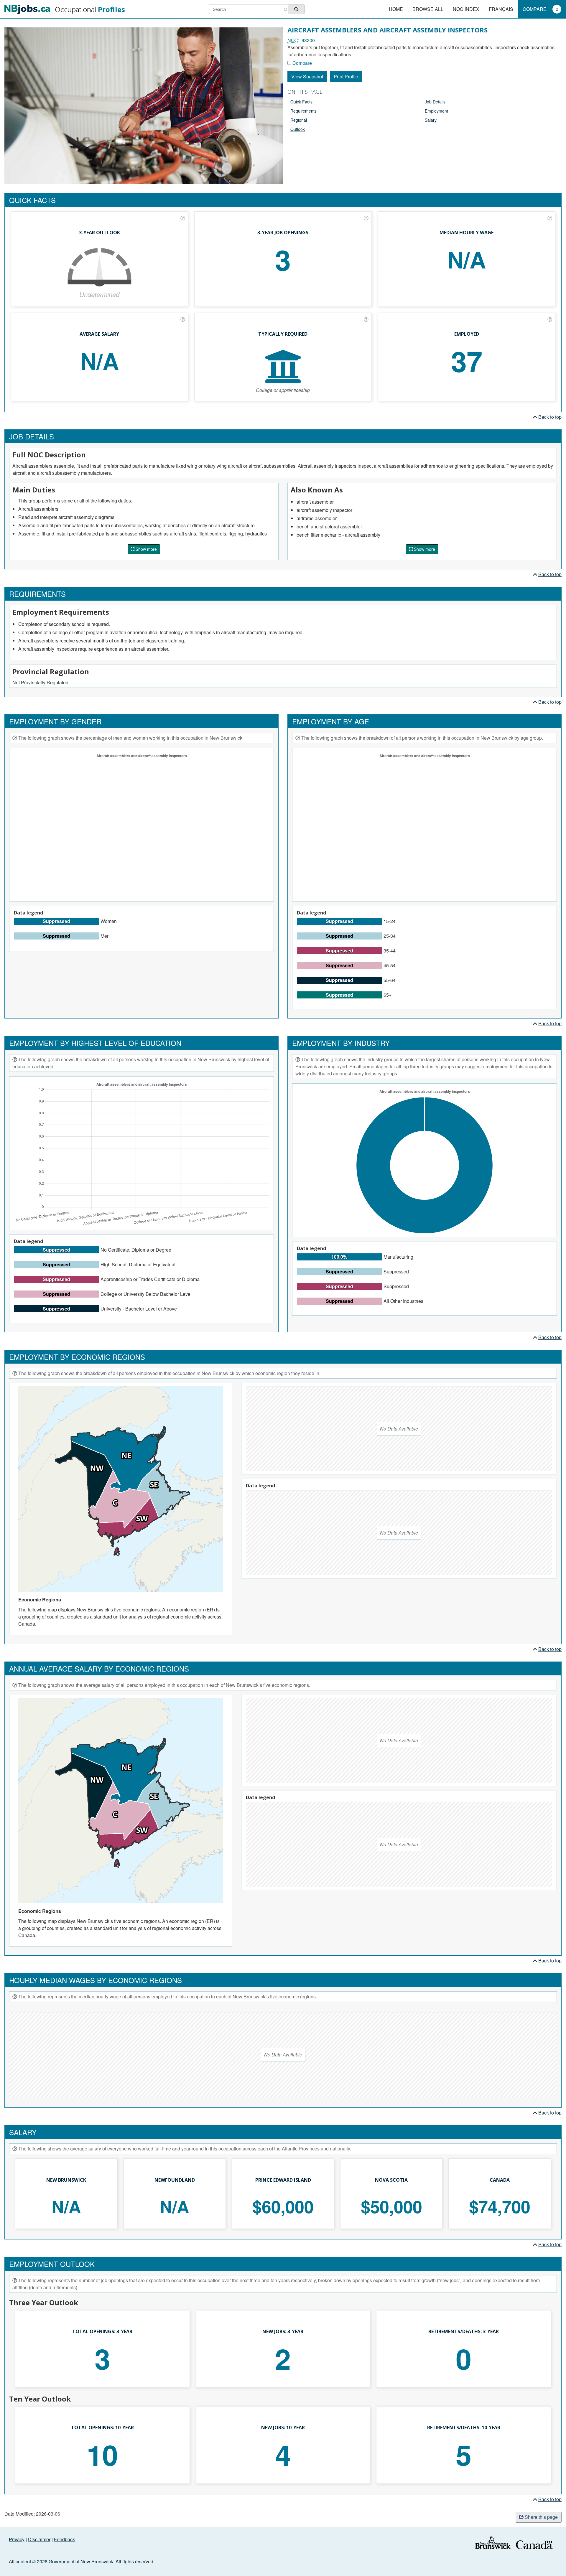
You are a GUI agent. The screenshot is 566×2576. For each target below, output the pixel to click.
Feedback (64, 2539)
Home (396, 9)
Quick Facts (301, 102)
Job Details (435, 102)
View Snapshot (307, 76)
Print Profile (346, 76)
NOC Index (466, 9)
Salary (431, 120)
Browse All (428, 9)
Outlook (298, 129)
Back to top (550, 417)
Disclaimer (39, 2539)
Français (501, 9)
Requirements (303, 111)
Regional (299, 120)
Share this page (541, 2517)
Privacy (17, 2539)
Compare (541, 9)
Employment (436, 111)
